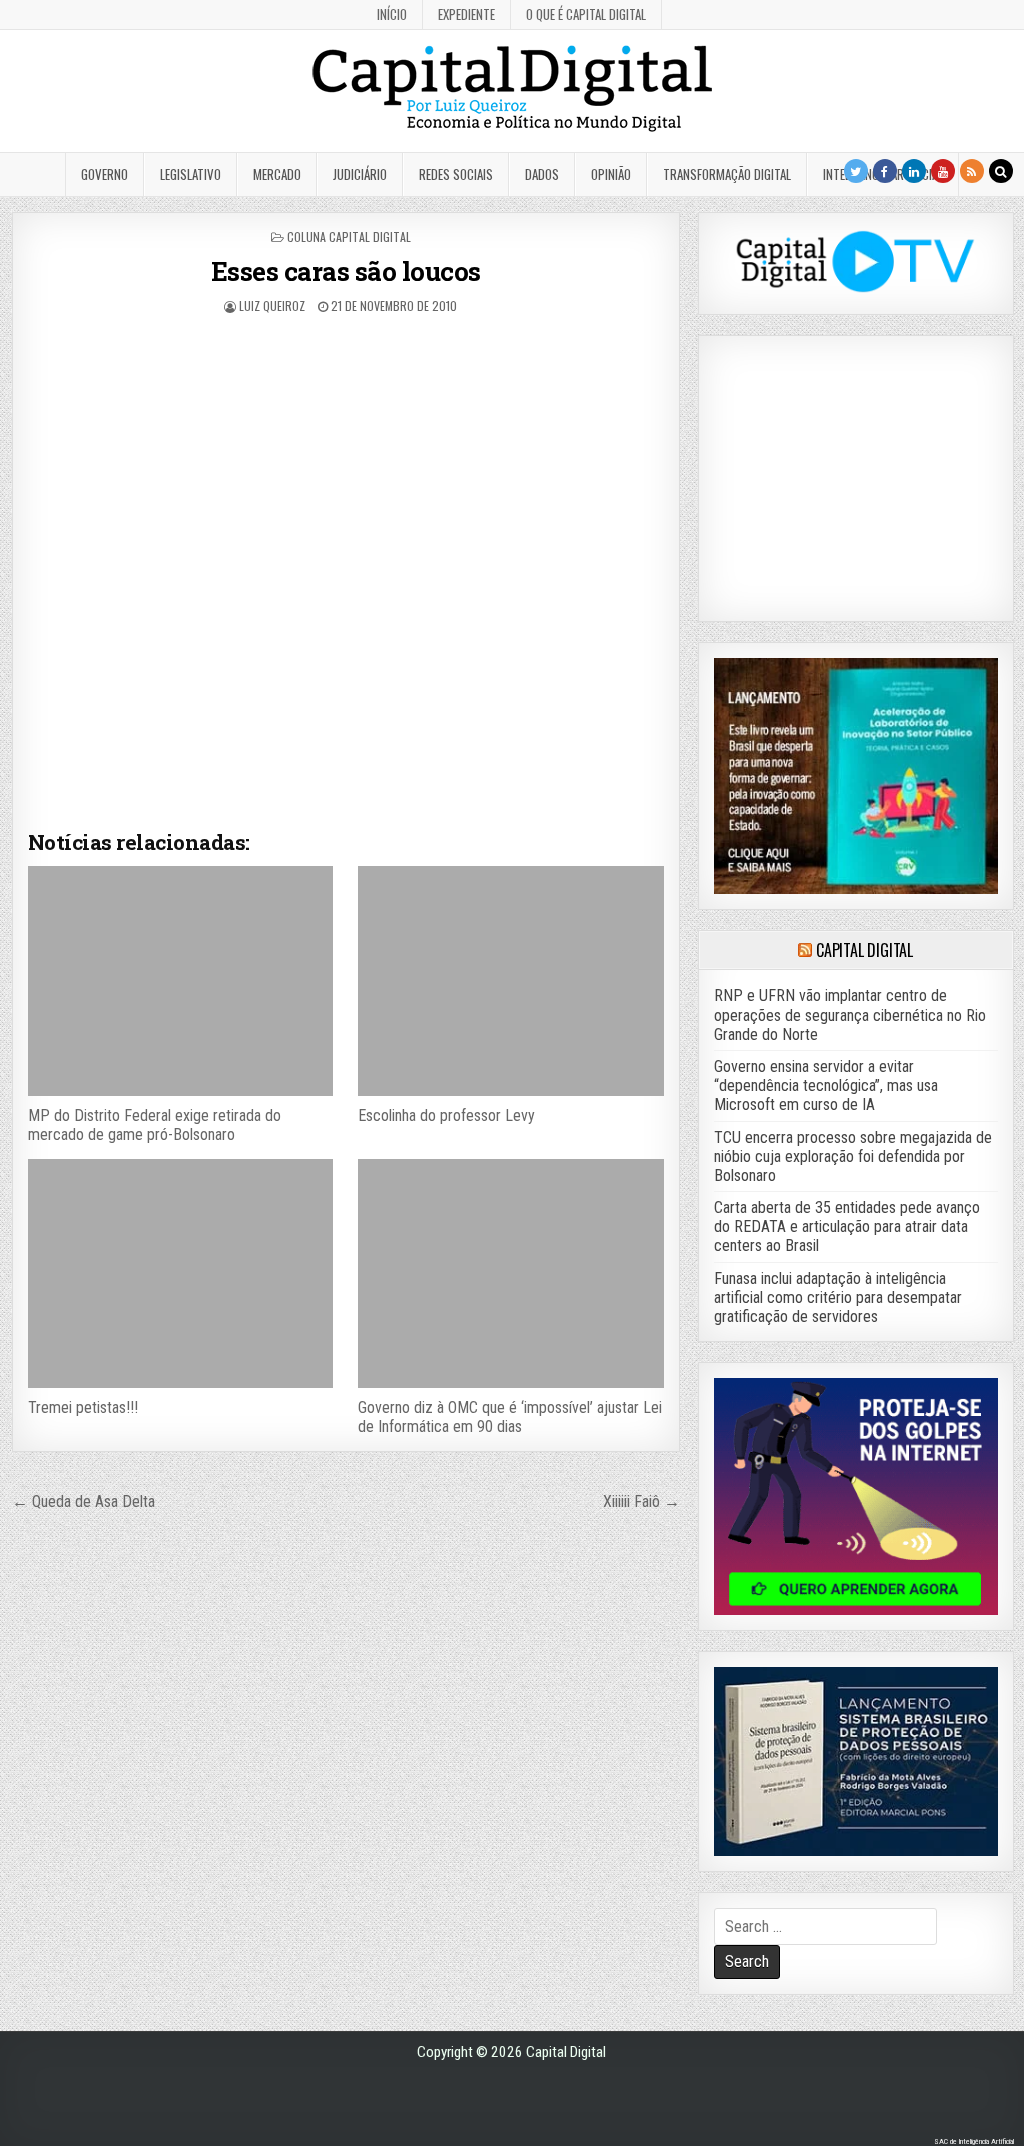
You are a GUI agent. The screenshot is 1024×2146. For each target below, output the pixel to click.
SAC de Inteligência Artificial (974, 2141)
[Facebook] (885, 171)
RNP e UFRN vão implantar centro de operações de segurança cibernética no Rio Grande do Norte (850, 1014)
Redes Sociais (456, 174)
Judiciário (360, 174)
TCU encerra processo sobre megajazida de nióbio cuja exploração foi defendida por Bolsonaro (853, 1156)
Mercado (277, 174)
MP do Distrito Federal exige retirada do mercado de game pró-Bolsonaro (154, 1125)
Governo (104, 174)
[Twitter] (856, 171)
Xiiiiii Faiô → (641, 1501)
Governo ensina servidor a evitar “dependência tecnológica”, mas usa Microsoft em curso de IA (826, 1085)
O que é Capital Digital (586, 14)
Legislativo (190, 174)
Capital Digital (864, 950)
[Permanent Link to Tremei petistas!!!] (180, 1273)
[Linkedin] (914, 171)
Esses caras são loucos (346, 271)
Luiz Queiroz (272, 305)
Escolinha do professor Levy (446, 1115)
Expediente (466, 14)
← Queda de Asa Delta (83, 1501)
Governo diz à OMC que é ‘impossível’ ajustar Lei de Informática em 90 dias (510, 1417)
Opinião (611, 174)
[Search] (1001, 171)
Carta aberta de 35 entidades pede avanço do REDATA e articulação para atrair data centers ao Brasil (847, 1226)
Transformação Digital (727, 174)
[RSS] (972, 171)
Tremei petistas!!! (83, 1407)
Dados (542, 174)
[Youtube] (943, 171)
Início (392, 14)
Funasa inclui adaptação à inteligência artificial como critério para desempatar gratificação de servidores (838, 1297)
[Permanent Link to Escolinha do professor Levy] (510, 980)
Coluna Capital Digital (349, 236)
